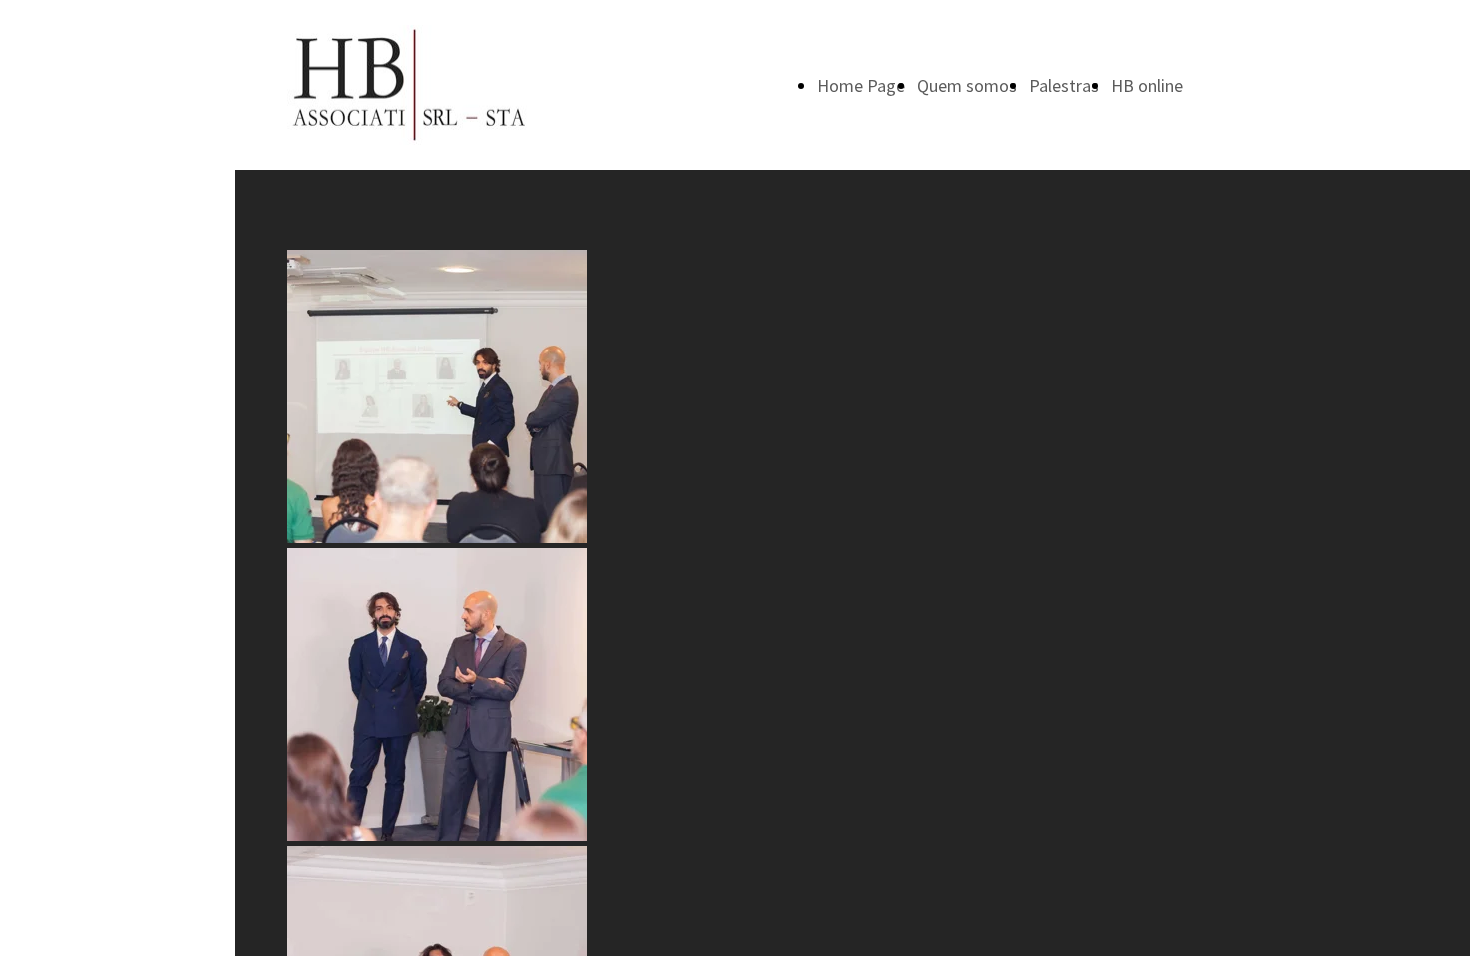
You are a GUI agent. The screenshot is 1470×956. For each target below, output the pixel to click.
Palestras (1064, 85)
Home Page (861, 85)
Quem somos (967, 85)
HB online (1147, 85)
